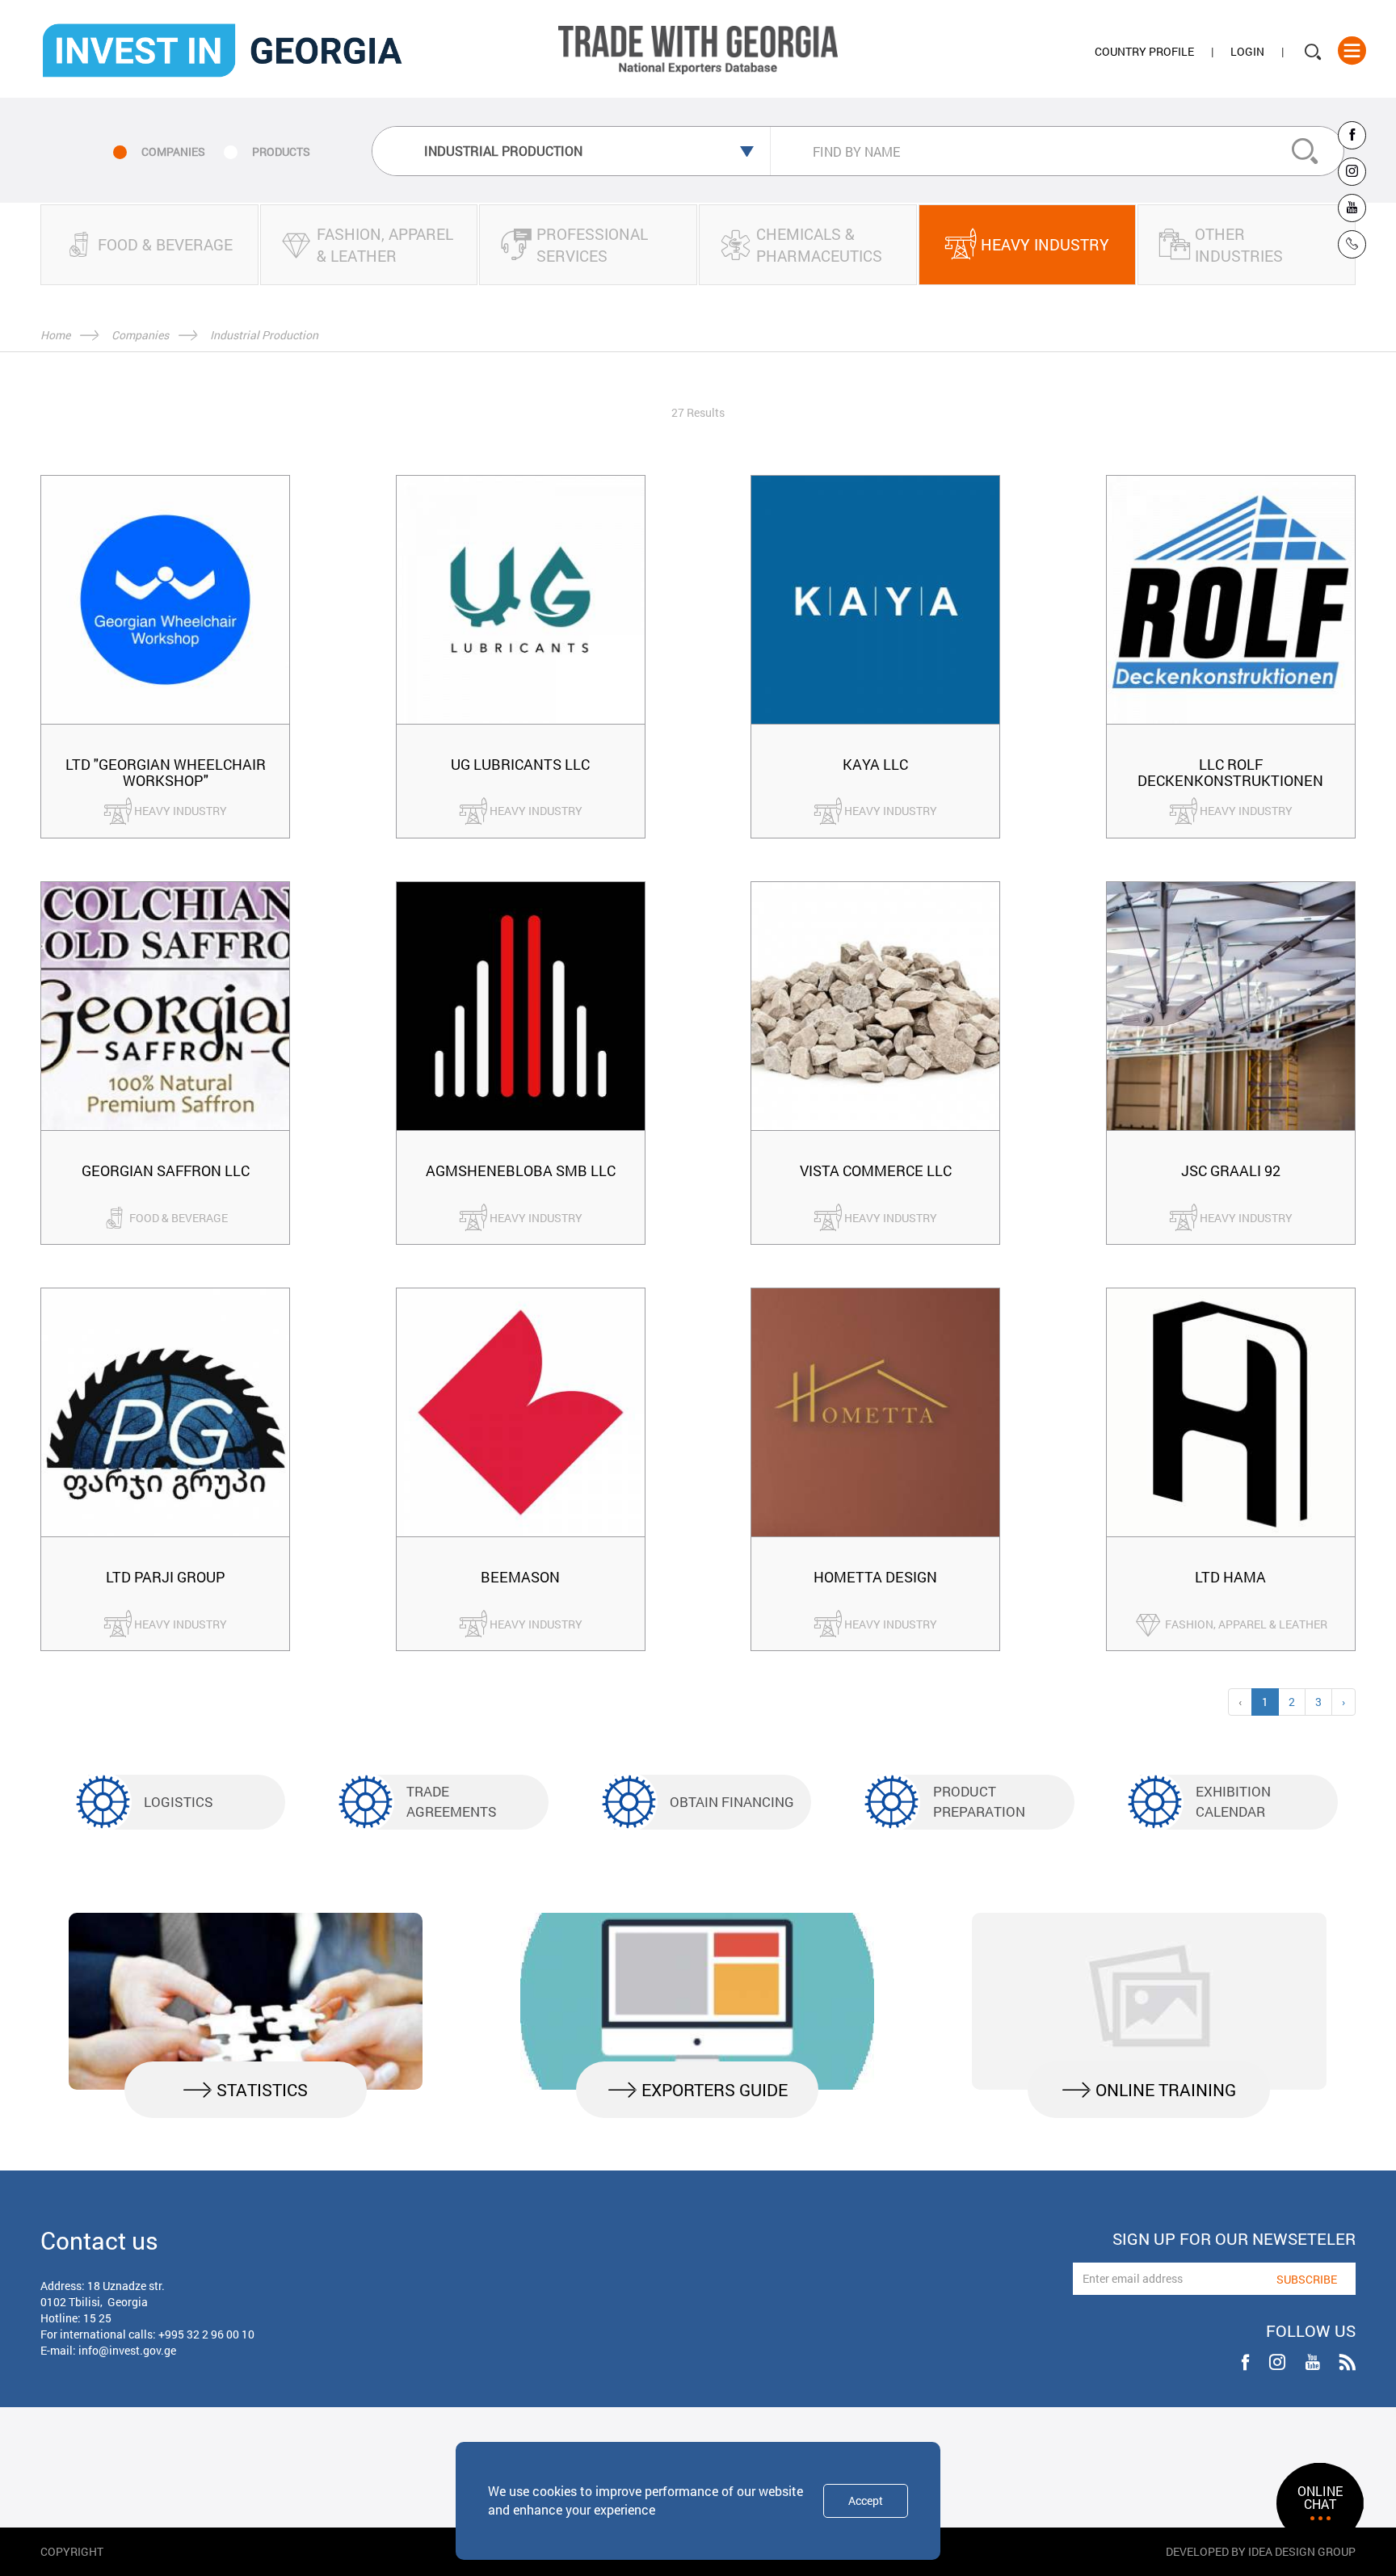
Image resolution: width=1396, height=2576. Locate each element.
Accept (866, 2500)
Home (55, 335)
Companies (140, 335)
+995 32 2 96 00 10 (206, 2334)
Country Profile (1144, 51)
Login (1247, 51)
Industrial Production (264, 335)
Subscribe (1307, 2279)
